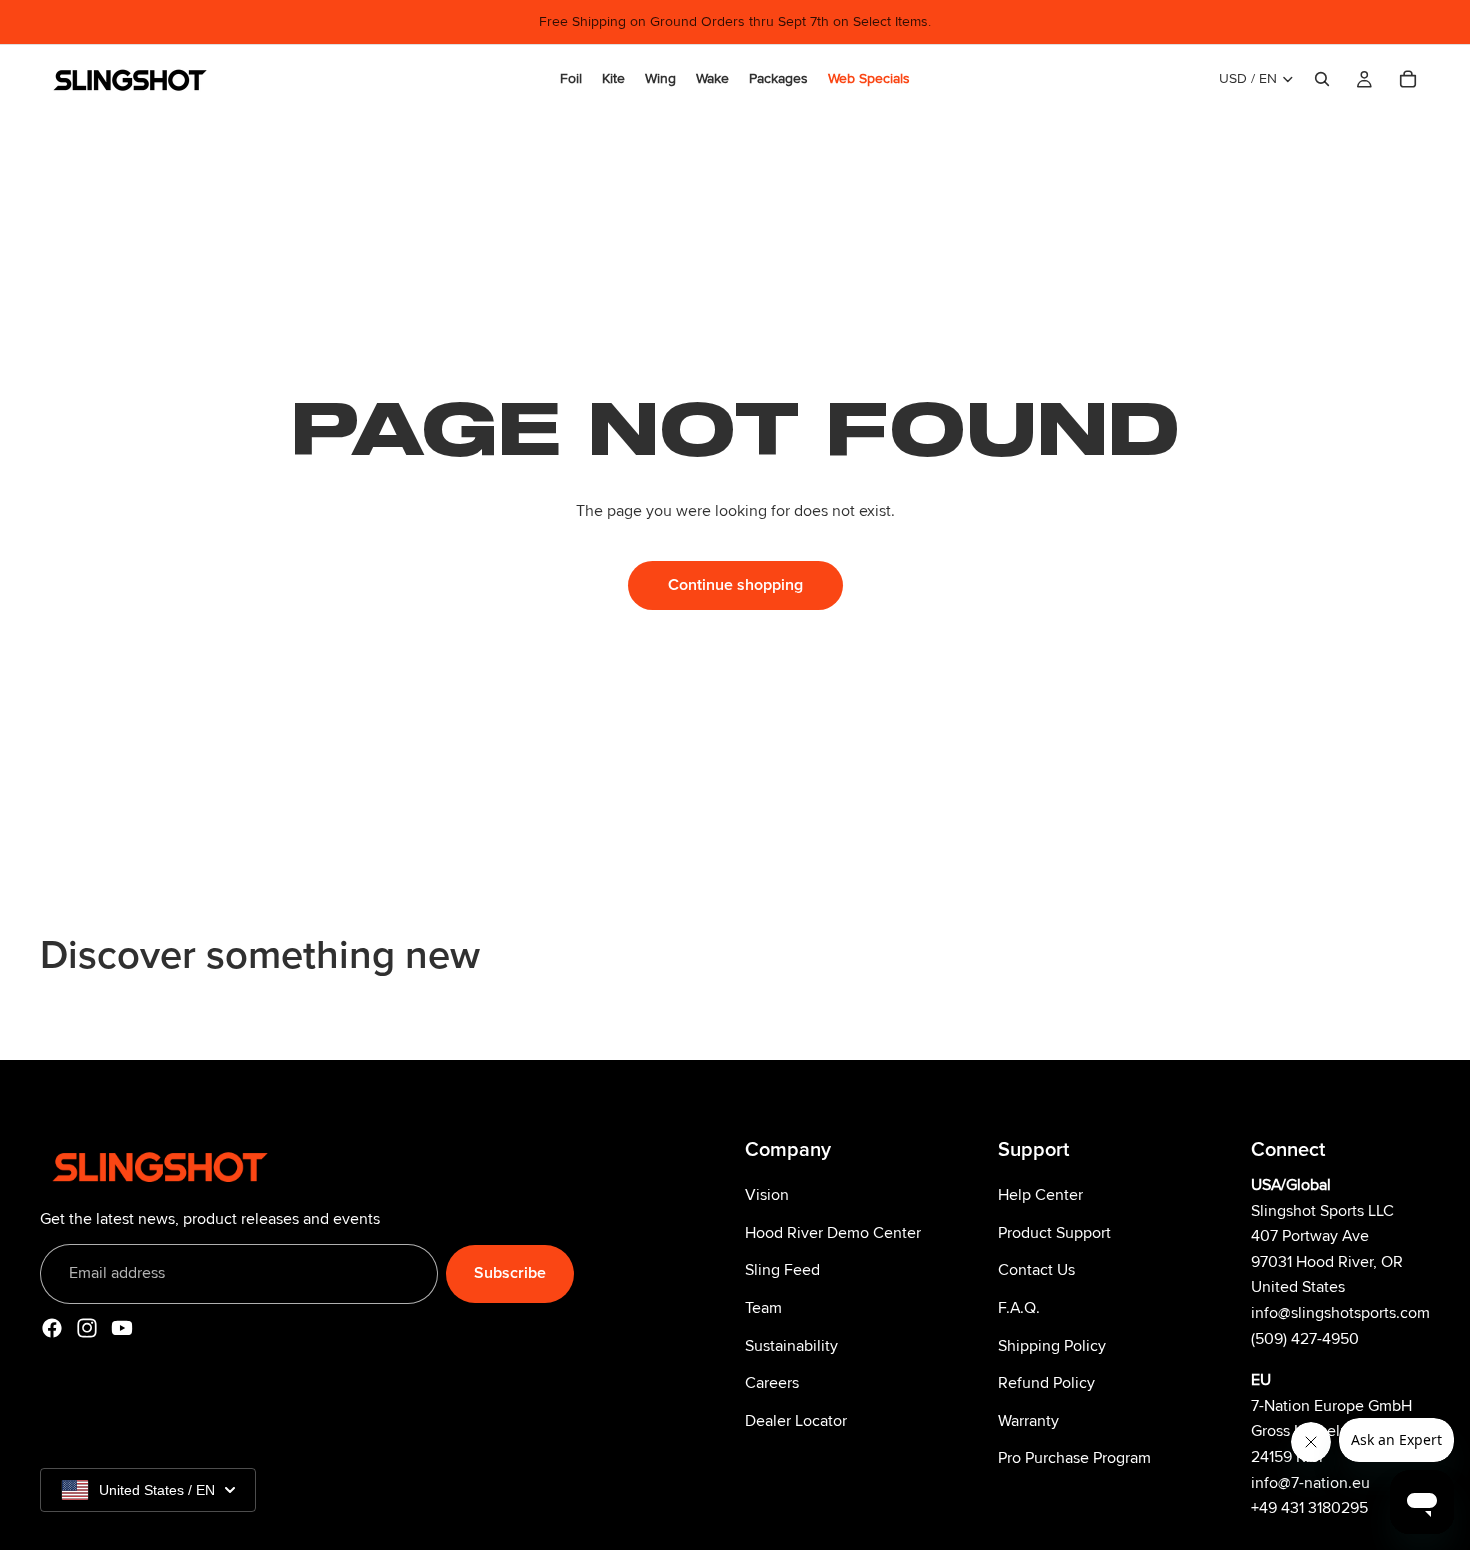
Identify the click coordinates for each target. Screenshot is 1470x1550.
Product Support (1054, 1233)
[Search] (1322, 79)
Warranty (1028, 1421)
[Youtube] (122, 1328)
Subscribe (510, 1274)
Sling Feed (782, 1271)
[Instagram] (87, 1328)
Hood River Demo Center (833, 1233)
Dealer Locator (796, 1421)
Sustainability (791, 1346)
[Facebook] (52, 1328)
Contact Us (1036, 1271)
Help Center (1040, 1196)
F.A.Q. (1019, 1308)
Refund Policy (1046, 1384)
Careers (772, 1384)
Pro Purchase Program (1074, 1459)
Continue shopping (735, 585)
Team (763, 1308)
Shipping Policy (1052, 1346)
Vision (767, 1196)
